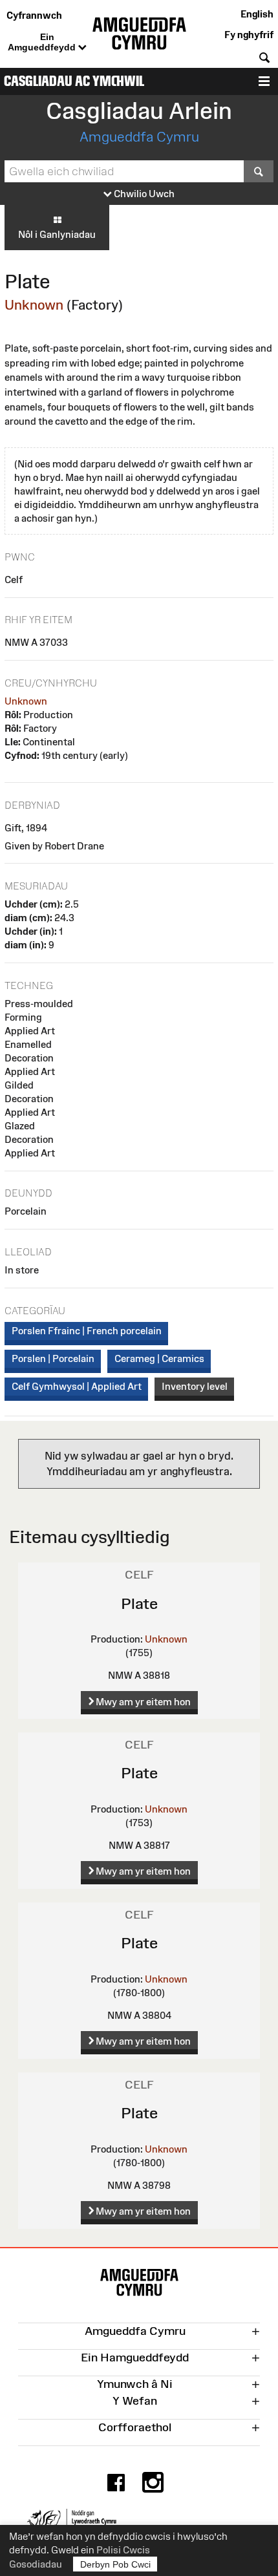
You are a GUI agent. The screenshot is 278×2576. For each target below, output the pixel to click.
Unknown (34, 305)
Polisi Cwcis (123, 2550)
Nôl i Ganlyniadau (57, 234)
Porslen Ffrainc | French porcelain (87, 1331)
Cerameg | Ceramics (159, 1358)
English (257, 14)
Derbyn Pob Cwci (115, 2564)
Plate (139, 1603)
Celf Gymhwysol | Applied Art (77, 1386)
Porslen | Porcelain (53, 1358)
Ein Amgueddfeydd (43, 42)
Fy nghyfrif (249, 35)
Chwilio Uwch (143, 194)
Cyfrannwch (34, 15)
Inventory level (195, 1386)
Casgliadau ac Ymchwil (74, 81)
